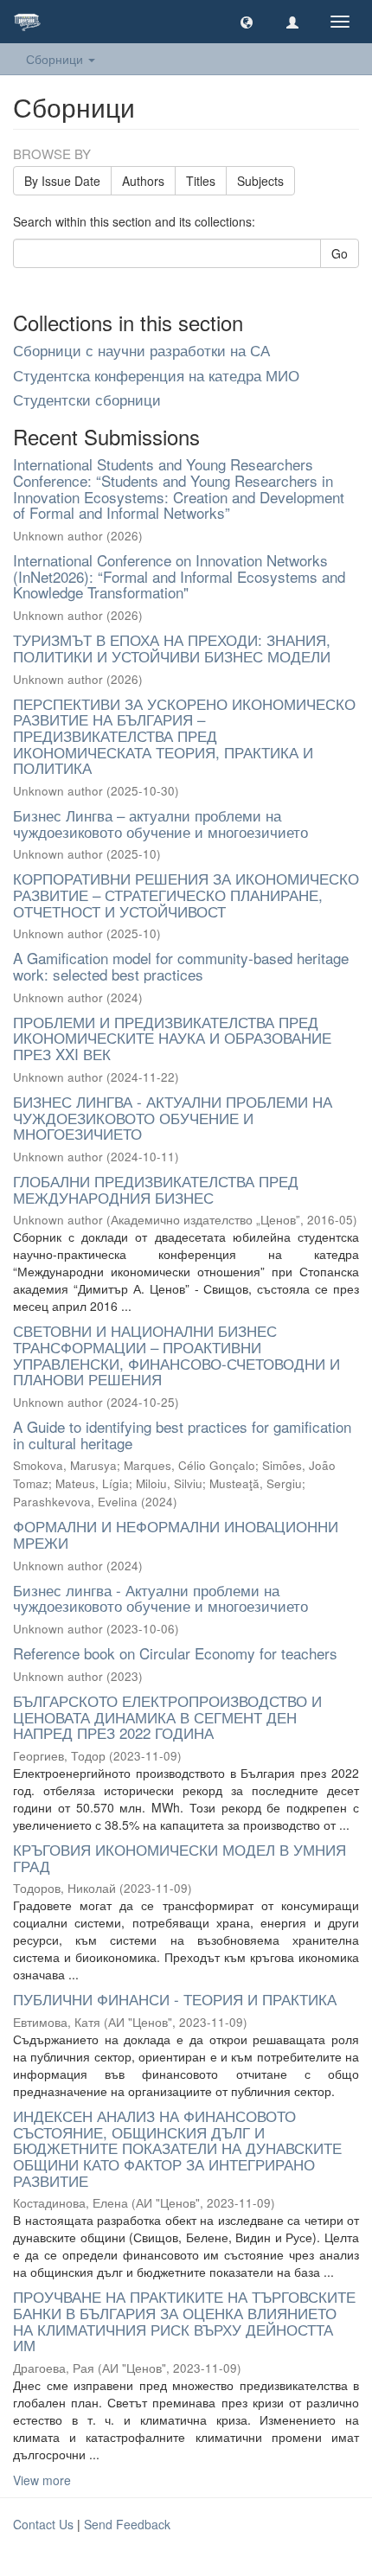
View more (42, 2480)
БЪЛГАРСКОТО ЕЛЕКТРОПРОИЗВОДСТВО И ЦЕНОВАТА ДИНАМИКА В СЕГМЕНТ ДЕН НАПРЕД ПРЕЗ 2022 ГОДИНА (167, 1716)
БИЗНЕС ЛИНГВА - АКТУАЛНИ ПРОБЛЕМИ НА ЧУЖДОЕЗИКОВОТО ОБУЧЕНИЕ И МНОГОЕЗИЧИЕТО (173, 1117)
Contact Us (43, 2524)
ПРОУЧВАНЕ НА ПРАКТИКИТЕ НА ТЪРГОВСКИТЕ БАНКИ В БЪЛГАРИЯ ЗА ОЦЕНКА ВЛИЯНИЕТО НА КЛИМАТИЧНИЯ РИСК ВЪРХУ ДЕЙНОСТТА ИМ (184, 2320)
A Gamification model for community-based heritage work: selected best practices (181, 966)
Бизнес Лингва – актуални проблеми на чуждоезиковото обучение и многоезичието (160, 823)
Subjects (260, 181)
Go (340, 253)
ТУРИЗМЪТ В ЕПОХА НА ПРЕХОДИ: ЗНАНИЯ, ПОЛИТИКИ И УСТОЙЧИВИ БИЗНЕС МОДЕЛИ (172, 648)
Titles (201, 181)
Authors (143, 181)
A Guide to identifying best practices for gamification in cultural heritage (182, 1435)
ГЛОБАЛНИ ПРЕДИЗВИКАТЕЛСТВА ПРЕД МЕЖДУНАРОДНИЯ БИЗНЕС (156, 1189)
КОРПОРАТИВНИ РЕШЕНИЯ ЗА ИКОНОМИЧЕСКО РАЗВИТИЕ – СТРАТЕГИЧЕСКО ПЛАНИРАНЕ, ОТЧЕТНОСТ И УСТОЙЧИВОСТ (186, 894)
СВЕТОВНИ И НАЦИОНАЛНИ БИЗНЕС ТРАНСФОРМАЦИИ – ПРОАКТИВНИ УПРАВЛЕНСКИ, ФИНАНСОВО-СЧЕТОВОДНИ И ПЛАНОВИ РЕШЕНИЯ (176, 1355)
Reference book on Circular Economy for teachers (175, 1653)
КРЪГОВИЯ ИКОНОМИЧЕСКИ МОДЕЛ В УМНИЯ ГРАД (180, 1857)
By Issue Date (62, 181)
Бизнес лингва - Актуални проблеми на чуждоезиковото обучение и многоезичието (160, 1598)
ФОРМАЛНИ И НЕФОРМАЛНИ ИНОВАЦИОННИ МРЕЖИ (176, 1534)
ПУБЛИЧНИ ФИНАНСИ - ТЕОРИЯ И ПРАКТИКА (175, 1999)
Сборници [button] (56, 59)
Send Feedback (127, 2524)
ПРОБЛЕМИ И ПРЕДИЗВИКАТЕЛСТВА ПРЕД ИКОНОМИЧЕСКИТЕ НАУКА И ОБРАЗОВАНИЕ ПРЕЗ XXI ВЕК (172, 1038)
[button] (247, 22)
